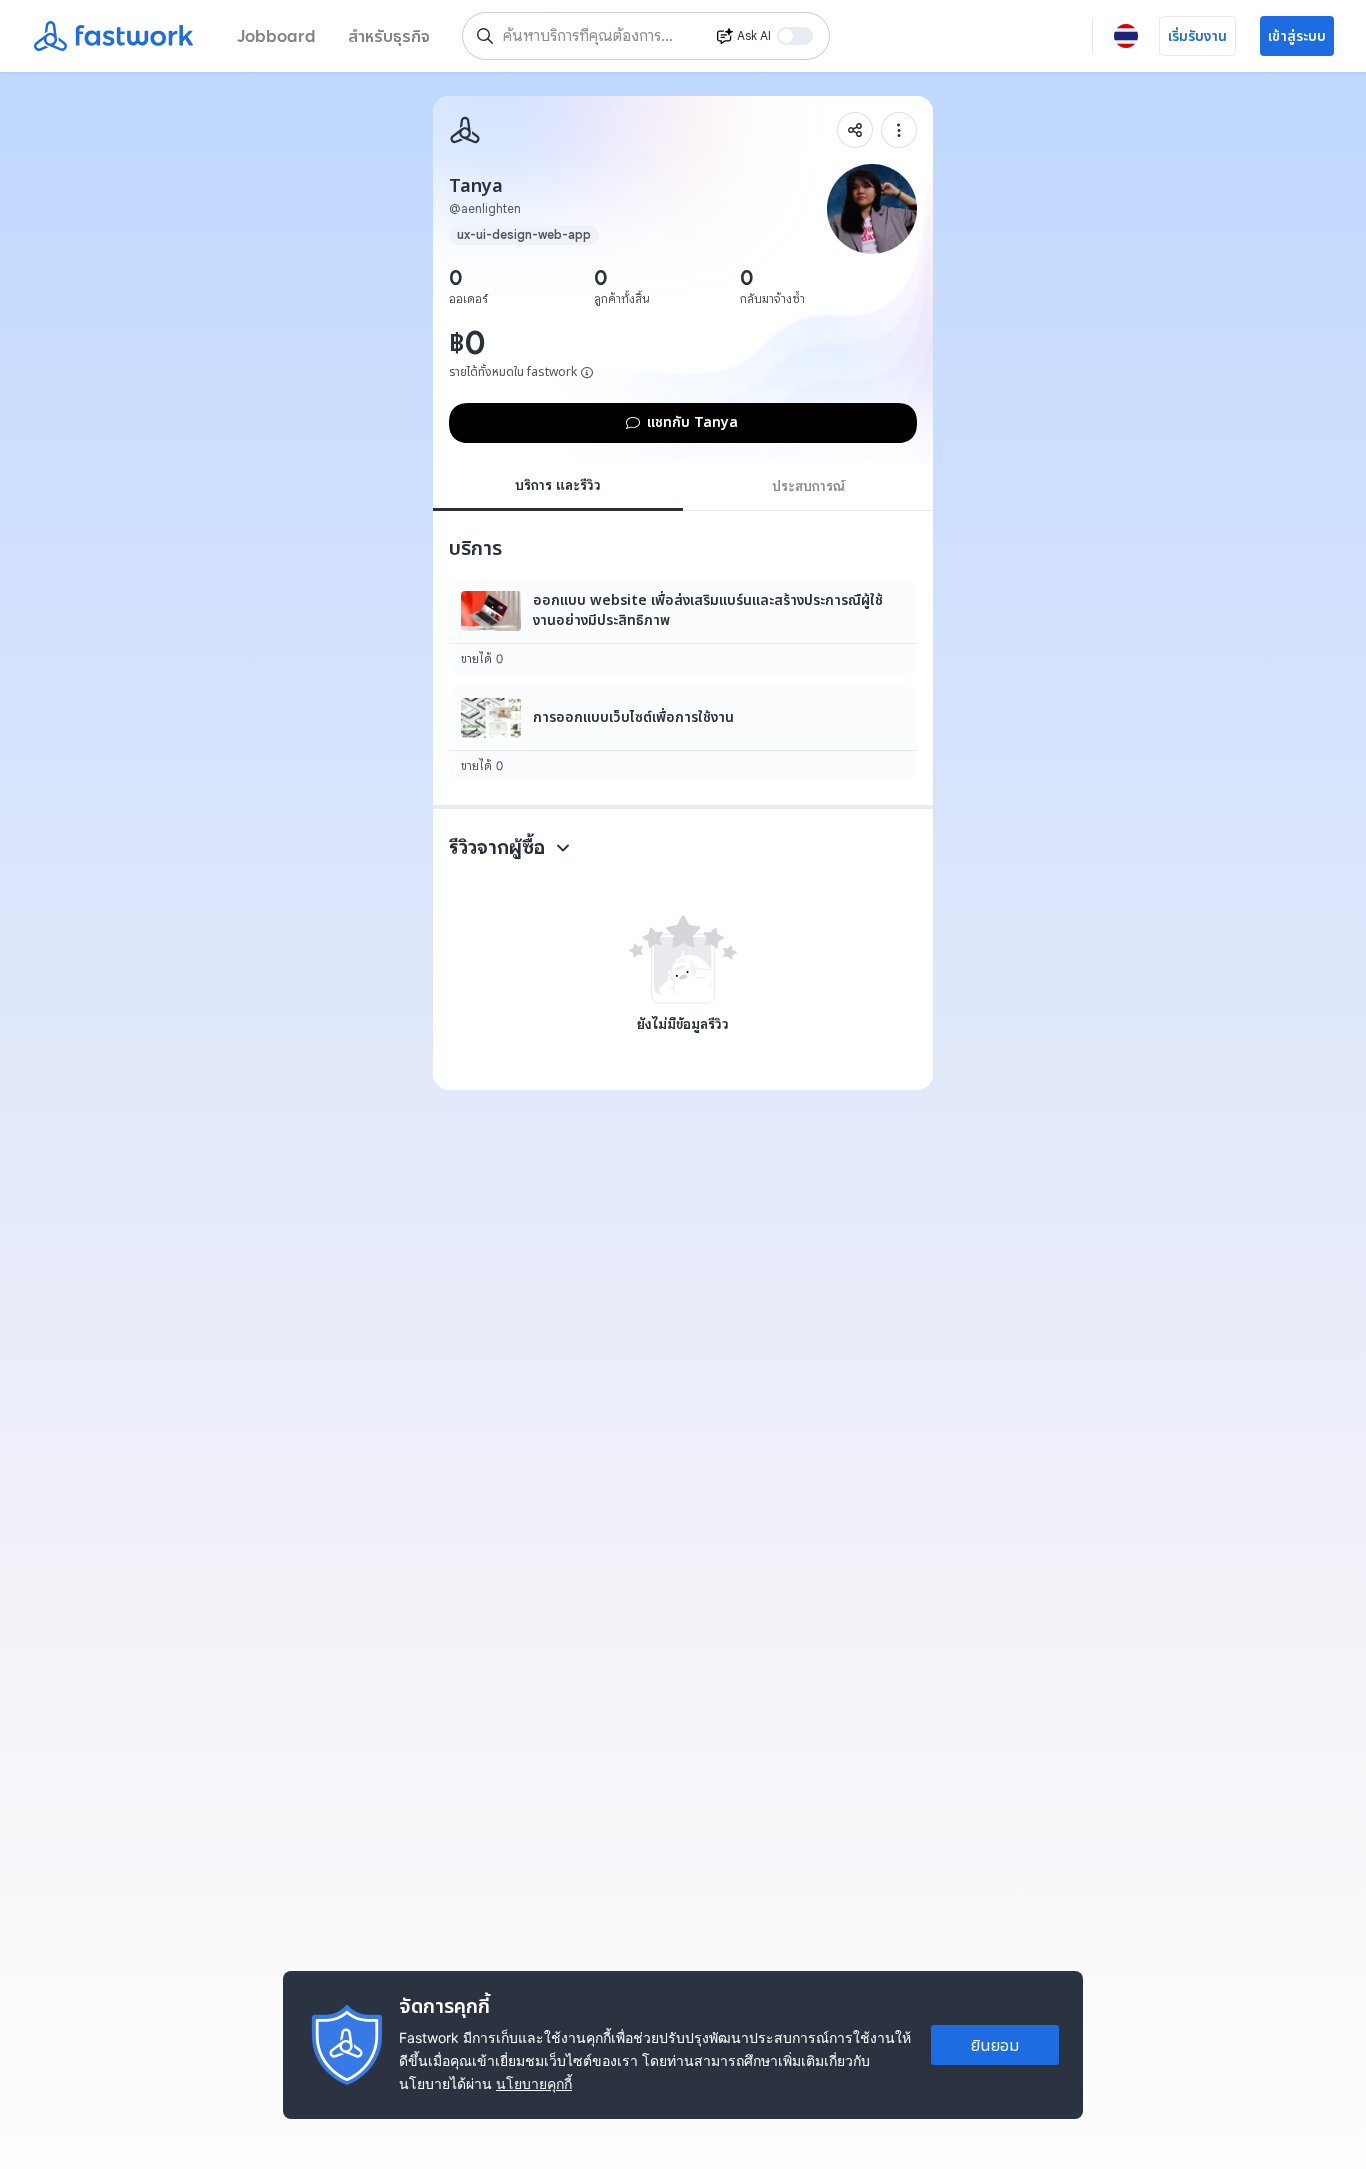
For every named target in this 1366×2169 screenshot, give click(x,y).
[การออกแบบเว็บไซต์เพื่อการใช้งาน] (683, 733)
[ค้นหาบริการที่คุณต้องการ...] (485, 36)
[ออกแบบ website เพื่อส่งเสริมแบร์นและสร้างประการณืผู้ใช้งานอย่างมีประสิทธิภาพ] (683, 626)
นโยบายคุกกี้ (534, 2083)
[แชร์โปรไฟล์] (855, 130)
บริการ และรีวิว (558, 485)
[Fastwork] (465, 130)
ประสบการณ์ (808, 486)
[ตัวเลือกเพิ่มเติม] (899, 130)
